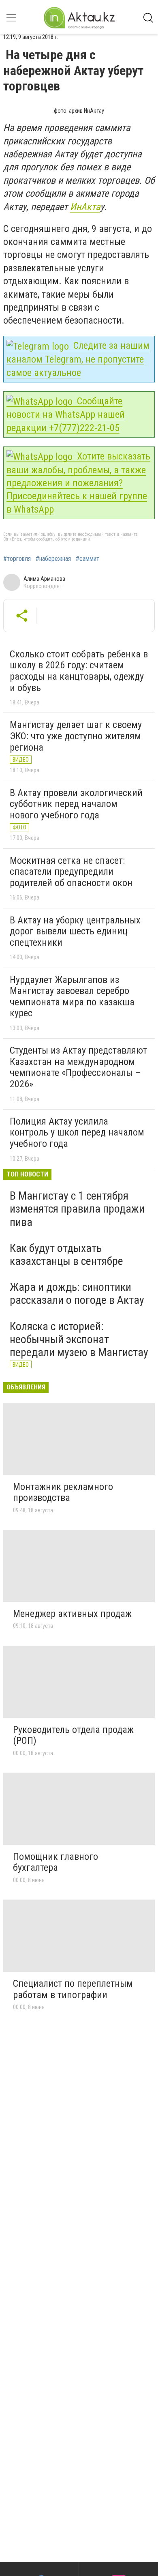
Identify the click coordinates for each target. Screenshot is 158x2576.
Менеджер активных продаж (72, 1614)
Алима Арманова (44, 579)
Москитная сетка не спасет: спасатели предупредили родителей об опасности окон (71, 872)
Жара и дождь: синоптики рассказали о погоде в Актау (77, 1293)
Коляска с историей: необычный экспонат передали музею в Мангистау (79, 1339)
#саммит (88, 559)
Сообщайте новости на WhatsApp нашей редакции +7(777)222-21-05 (66, 414)
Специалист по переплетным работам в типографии (73, 1989)
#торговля (17, 559)
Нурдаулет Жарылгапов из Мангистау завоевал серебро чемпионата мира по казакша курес (72, 997)
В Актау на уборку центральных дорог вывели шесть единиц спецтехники (75, 931)
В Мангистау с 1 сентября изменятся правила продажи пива (77, 1209)
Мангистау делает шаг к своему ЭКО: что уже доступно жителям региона (76, 736)
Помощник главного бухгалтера (56, 1862)
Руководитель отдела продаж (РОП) (73, 1735)
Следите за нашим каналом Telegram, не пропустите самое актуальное (78, 359)
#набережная (53, 559)
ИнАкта (85, 207)
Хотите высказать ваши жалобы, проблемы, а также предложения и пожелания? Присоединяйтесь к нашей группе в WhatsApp (78, 483)
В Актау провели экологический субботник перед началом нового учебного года (76, 804)
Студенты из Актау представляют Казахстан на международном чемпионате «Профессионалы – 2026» (78, 1067)
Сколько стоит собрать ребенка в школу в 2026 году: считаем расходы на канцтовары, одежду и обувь (79, 671)
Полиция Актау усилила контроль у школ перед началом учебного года (77, 1132)
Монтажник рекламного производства (63, 1492)
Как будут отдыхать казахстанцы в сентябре (66, 1255)
